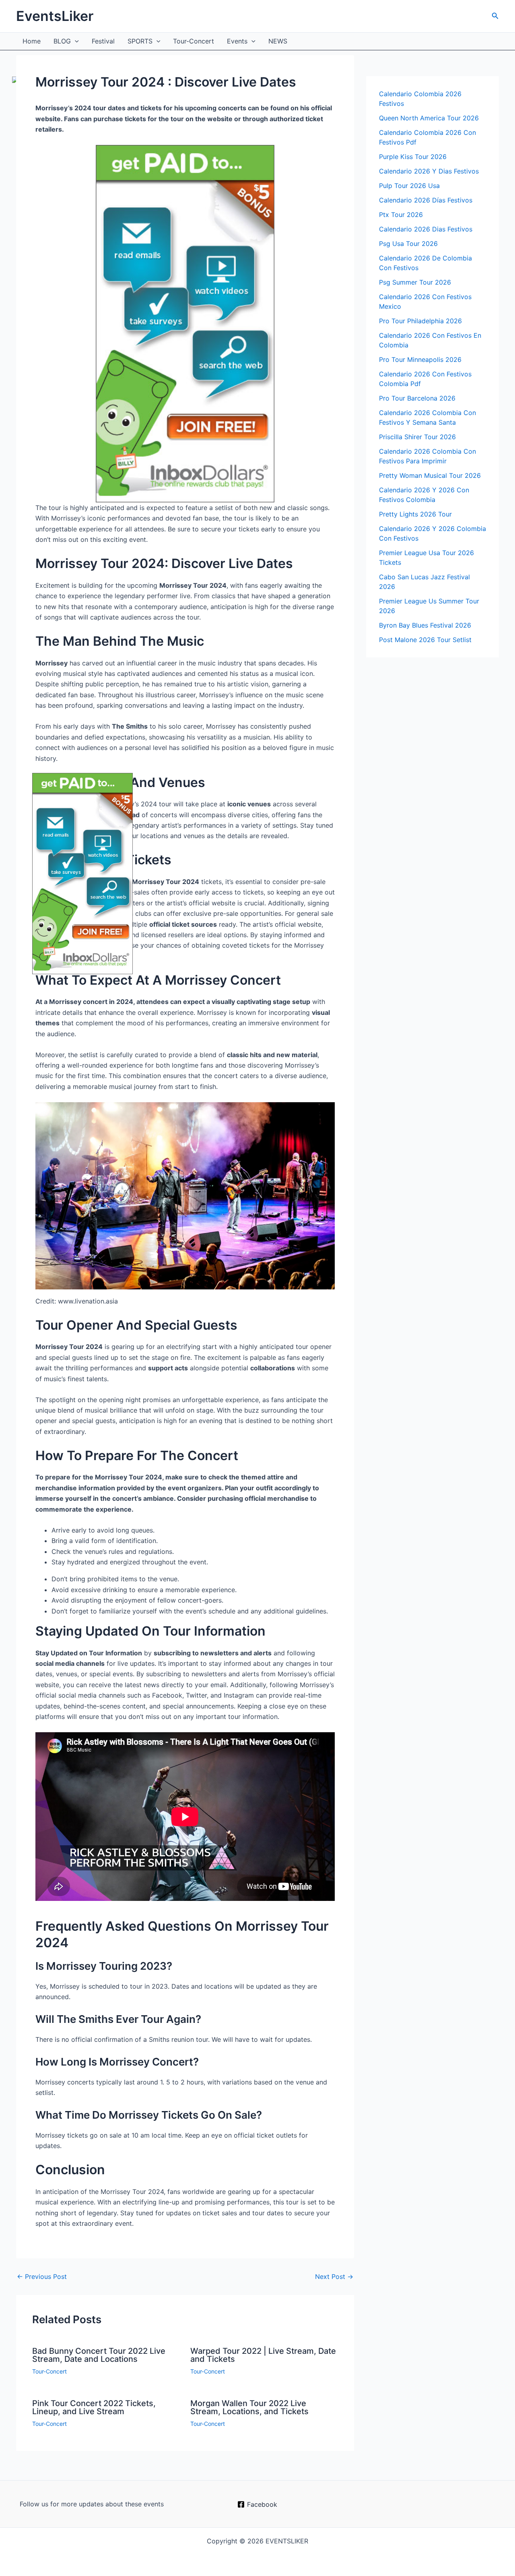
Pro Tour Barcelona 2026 (417, 398)
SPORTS (140, 41)
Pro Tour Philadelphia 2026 (420, 321)
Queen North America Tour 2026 (429, 118)
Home (32, 41)
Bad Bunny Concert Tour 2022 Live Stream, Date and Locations (99, 2355)
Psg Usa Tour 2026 (408, 244)
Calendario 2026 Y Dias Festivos (429, 171)
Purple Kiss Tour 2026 (413, 157)
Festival (103, 41)
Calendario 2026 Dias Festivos (426, 229)
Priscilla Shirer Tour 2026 (417, 437)
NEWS (278, 41)
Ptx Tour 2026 (401, 215)
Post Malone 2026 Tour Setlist (425, 640)
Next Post (334, 2276)
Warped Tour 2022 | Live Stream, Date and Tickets (263, 2355)
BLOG (62, 41)
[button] (495, 16)
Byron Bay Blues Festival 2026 (425, 625)
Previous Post (42, 2276)
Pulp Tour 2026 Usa (409, 186)
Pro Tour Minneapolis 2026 (420, 359)
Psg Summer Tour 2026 (415, 282)
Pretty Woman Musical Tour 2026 (430, 475)
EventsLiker (55, 16)
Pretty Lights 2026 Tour (415, 514)
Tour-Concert (194, 41)
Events (237, 41)
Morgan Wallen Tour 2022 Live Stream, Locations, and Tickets (249, 2407)
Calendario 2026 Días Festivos (426, 200)
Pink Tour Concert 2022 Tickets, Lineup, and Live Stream (94, 2407)
